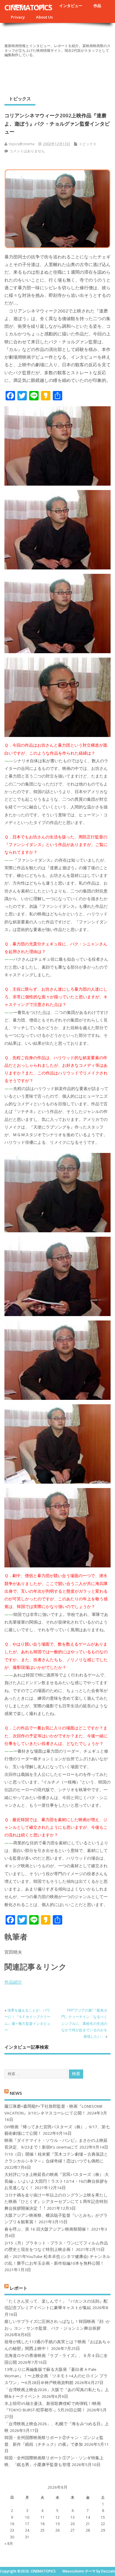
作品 (97, 6)
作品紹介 (13, 1982)
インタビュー (71, 6)
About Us (44, 17)
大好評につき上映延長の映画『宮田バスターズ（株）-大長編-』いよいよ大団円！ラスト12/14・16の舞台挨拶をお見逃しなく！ (57, 2181)
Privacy (18, 17)
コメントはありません (27, 151)
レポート (19, 2288)
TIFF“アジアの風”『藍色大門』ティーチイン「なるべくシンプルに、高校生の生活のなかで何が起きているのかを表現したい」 (84, 2023)
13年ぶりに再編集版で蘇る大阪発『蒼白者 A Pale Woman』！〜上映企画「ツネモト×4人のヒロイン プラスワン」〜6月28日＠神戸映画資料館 (56, 2376)
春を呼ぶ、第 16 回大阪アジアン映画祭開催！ (47, 2229)
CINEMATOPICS (28, 7)
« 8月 (9, 2544)
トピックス (20, 98)
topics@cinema (22, 144)
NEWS (16, 2093)
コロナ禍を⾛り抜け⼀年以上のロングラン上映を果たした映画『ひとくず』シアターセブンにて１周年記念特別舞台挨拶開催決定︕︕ (56, 2202)
